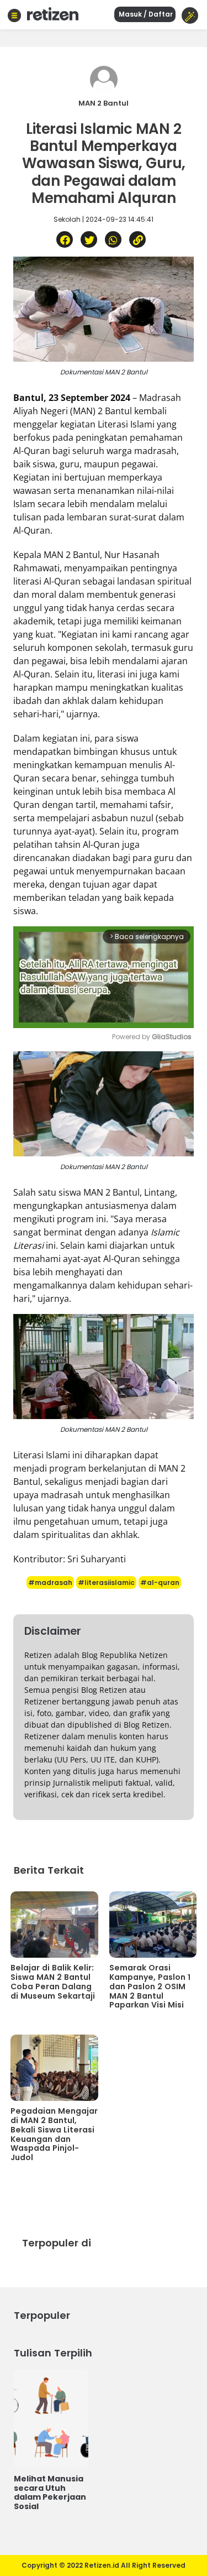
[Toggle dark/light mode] (190, 15)
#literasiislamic (106, 1582)
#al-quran (160, 1582)
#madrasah (50, 1582)
